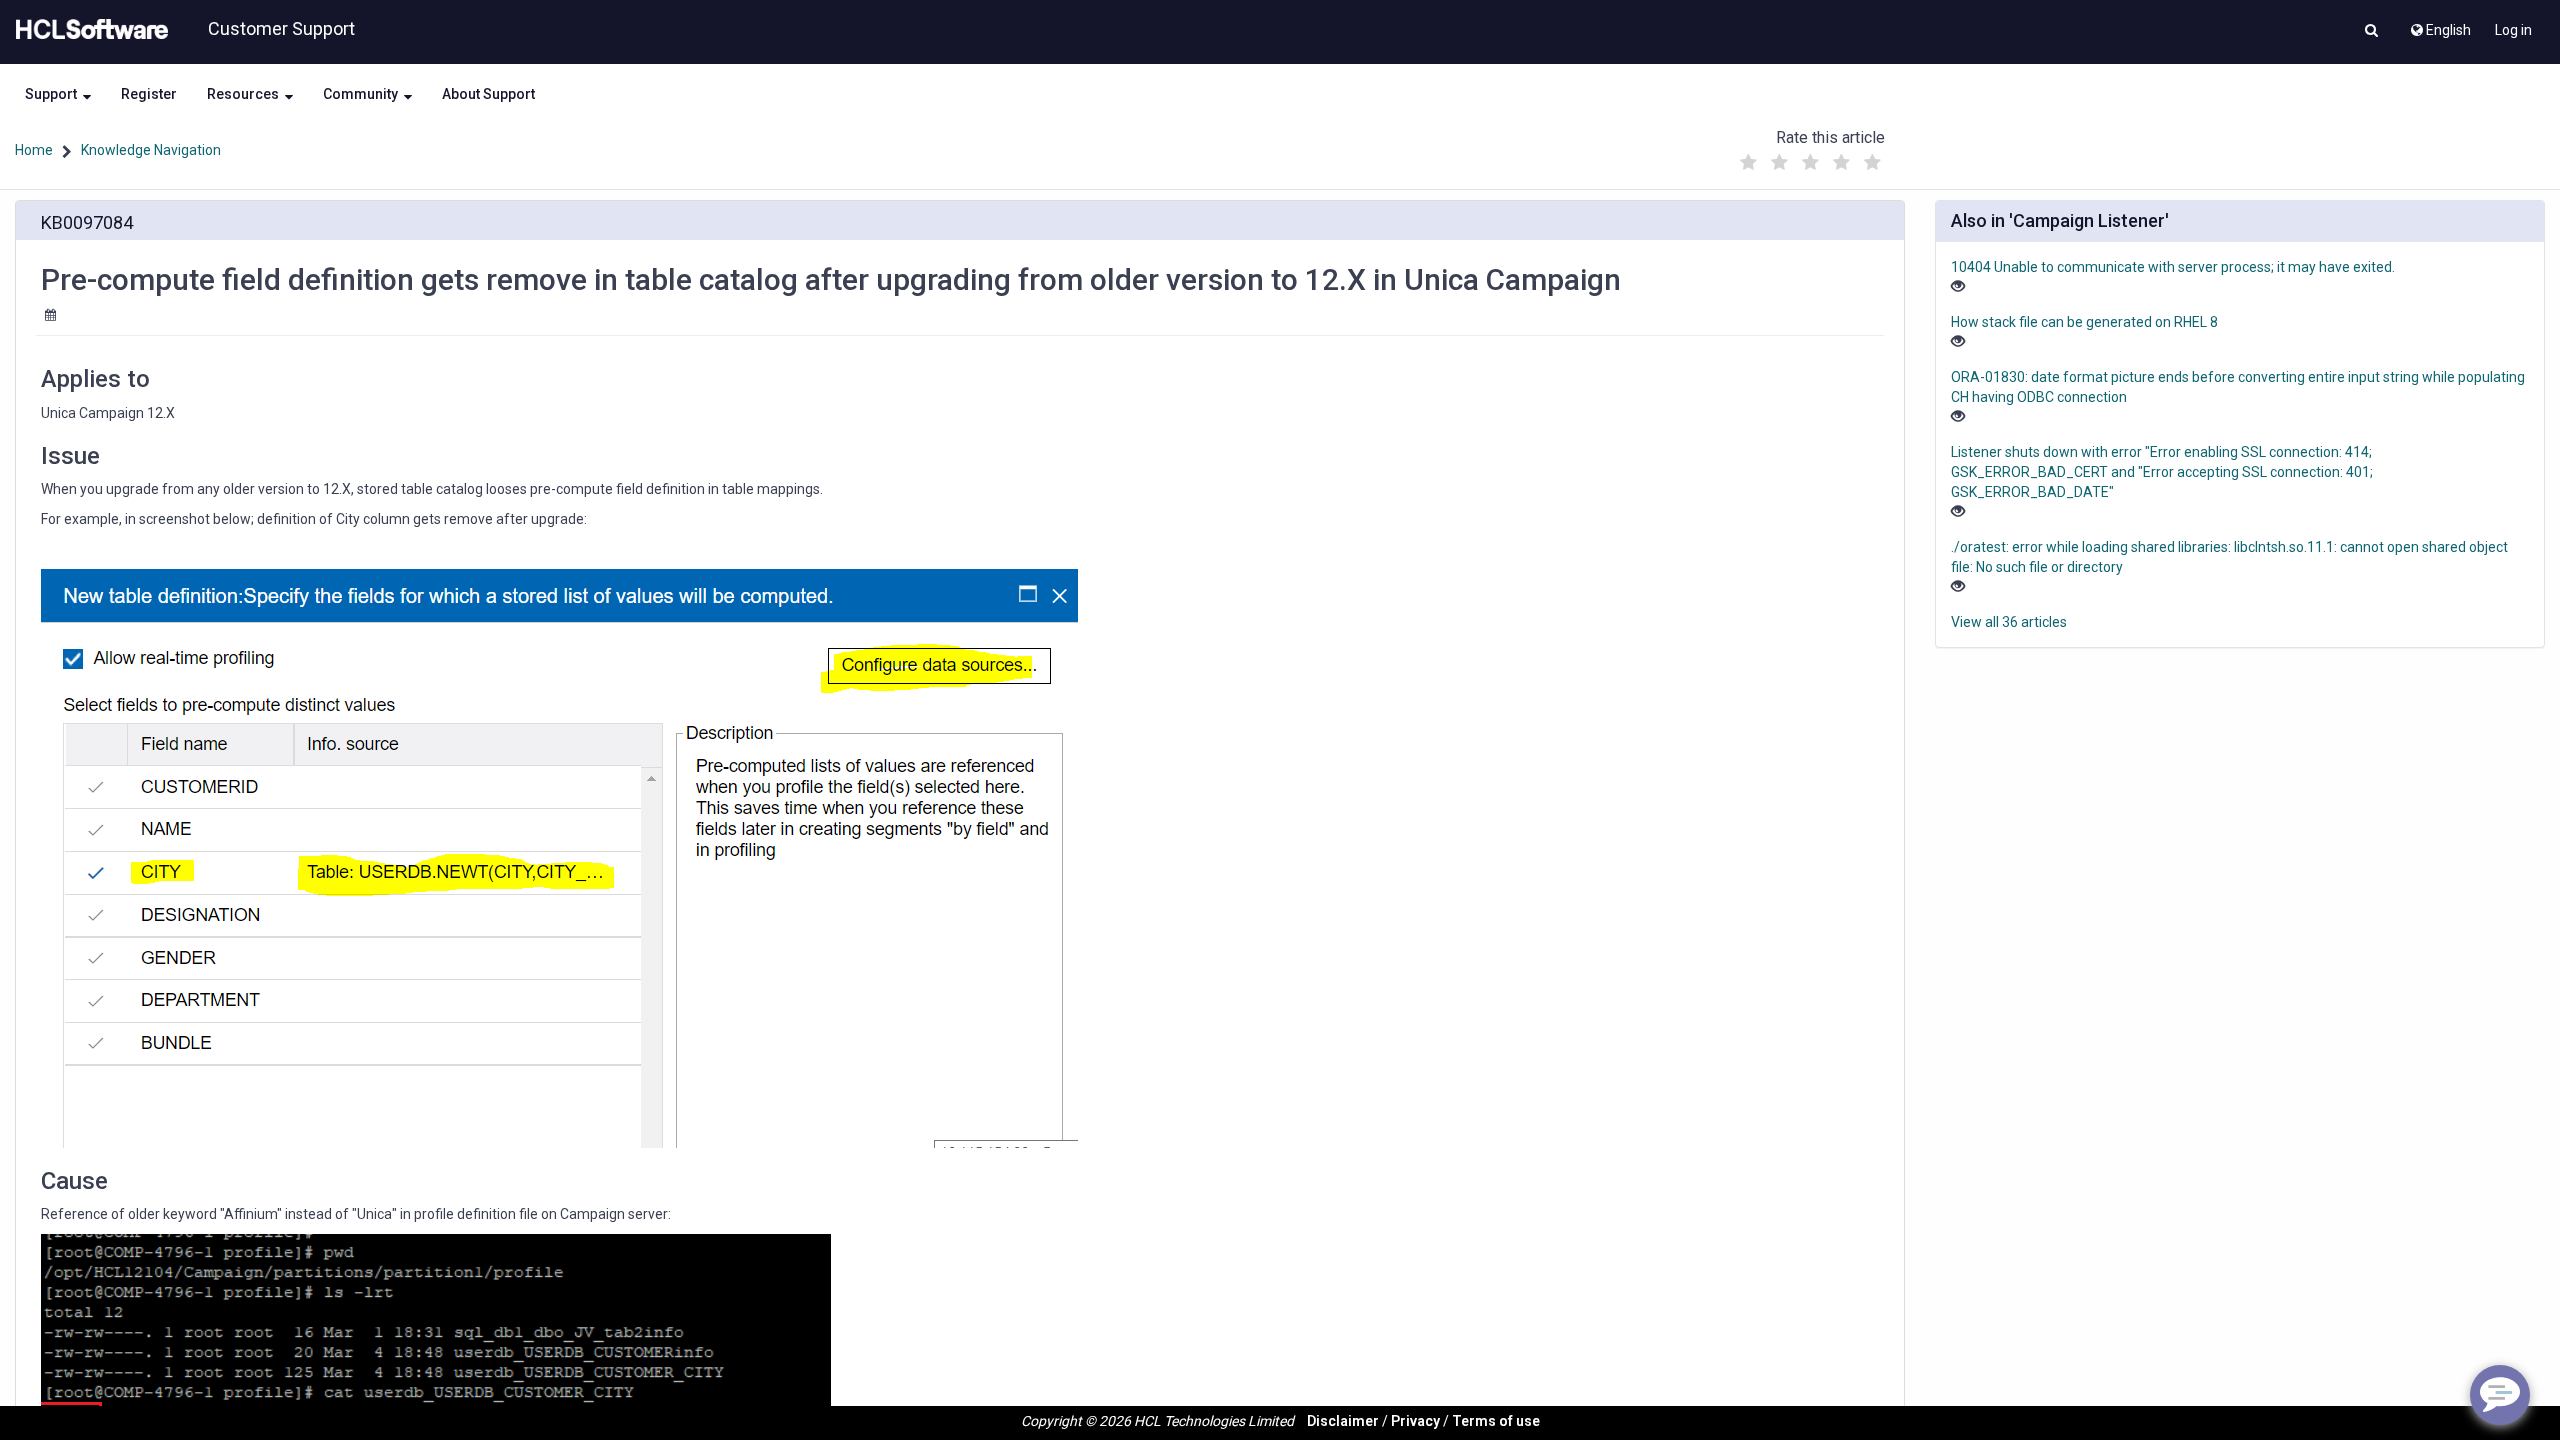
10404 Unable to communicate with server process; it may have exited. (2173, 267)
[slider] (1811, 157)
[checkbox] (1749, 163)
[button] (2371, 32)
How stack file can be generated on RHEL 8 (2084, 322)
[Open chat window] (2500, 1395)
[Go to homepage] (88, 30)
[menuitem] (2439, 25)
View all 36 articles (2009, 622)
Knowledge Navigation (151, 150)
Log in (2513, 30)
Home (34, 150)
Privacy (1415, 1421)
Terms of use (1496, 1421)
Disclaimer (1343, 1421)
